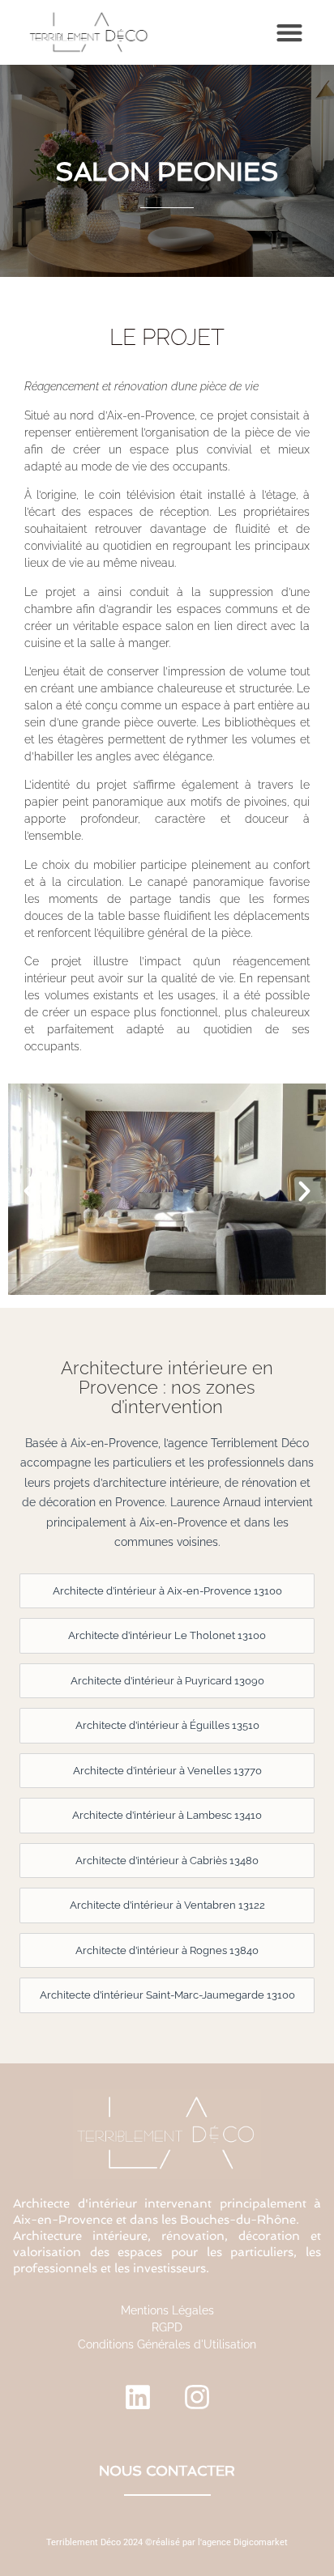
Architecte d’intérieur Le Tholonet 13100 (167, 1635)
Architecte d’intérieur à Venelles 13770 (167, 1771)
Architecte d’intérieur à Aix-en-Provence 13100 (167, 1591)
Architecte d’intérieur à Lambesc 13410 (167, 1815)
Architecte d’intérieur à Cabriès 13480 (167, 1861)
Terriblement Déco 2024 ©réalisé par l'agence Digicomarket (167, 2542)
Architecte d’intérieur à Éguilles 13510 (167, 1725)
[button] (289, 33)
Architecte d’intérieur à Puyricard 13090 (167, 1681)
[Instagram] (197, 2397)
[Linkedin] (138, 2397)
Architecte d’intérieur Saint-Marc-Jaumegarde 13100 (167, 1995)
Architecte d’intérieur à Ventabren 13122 (167, 1905)
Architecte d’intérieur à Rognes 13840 (167, 1950)
